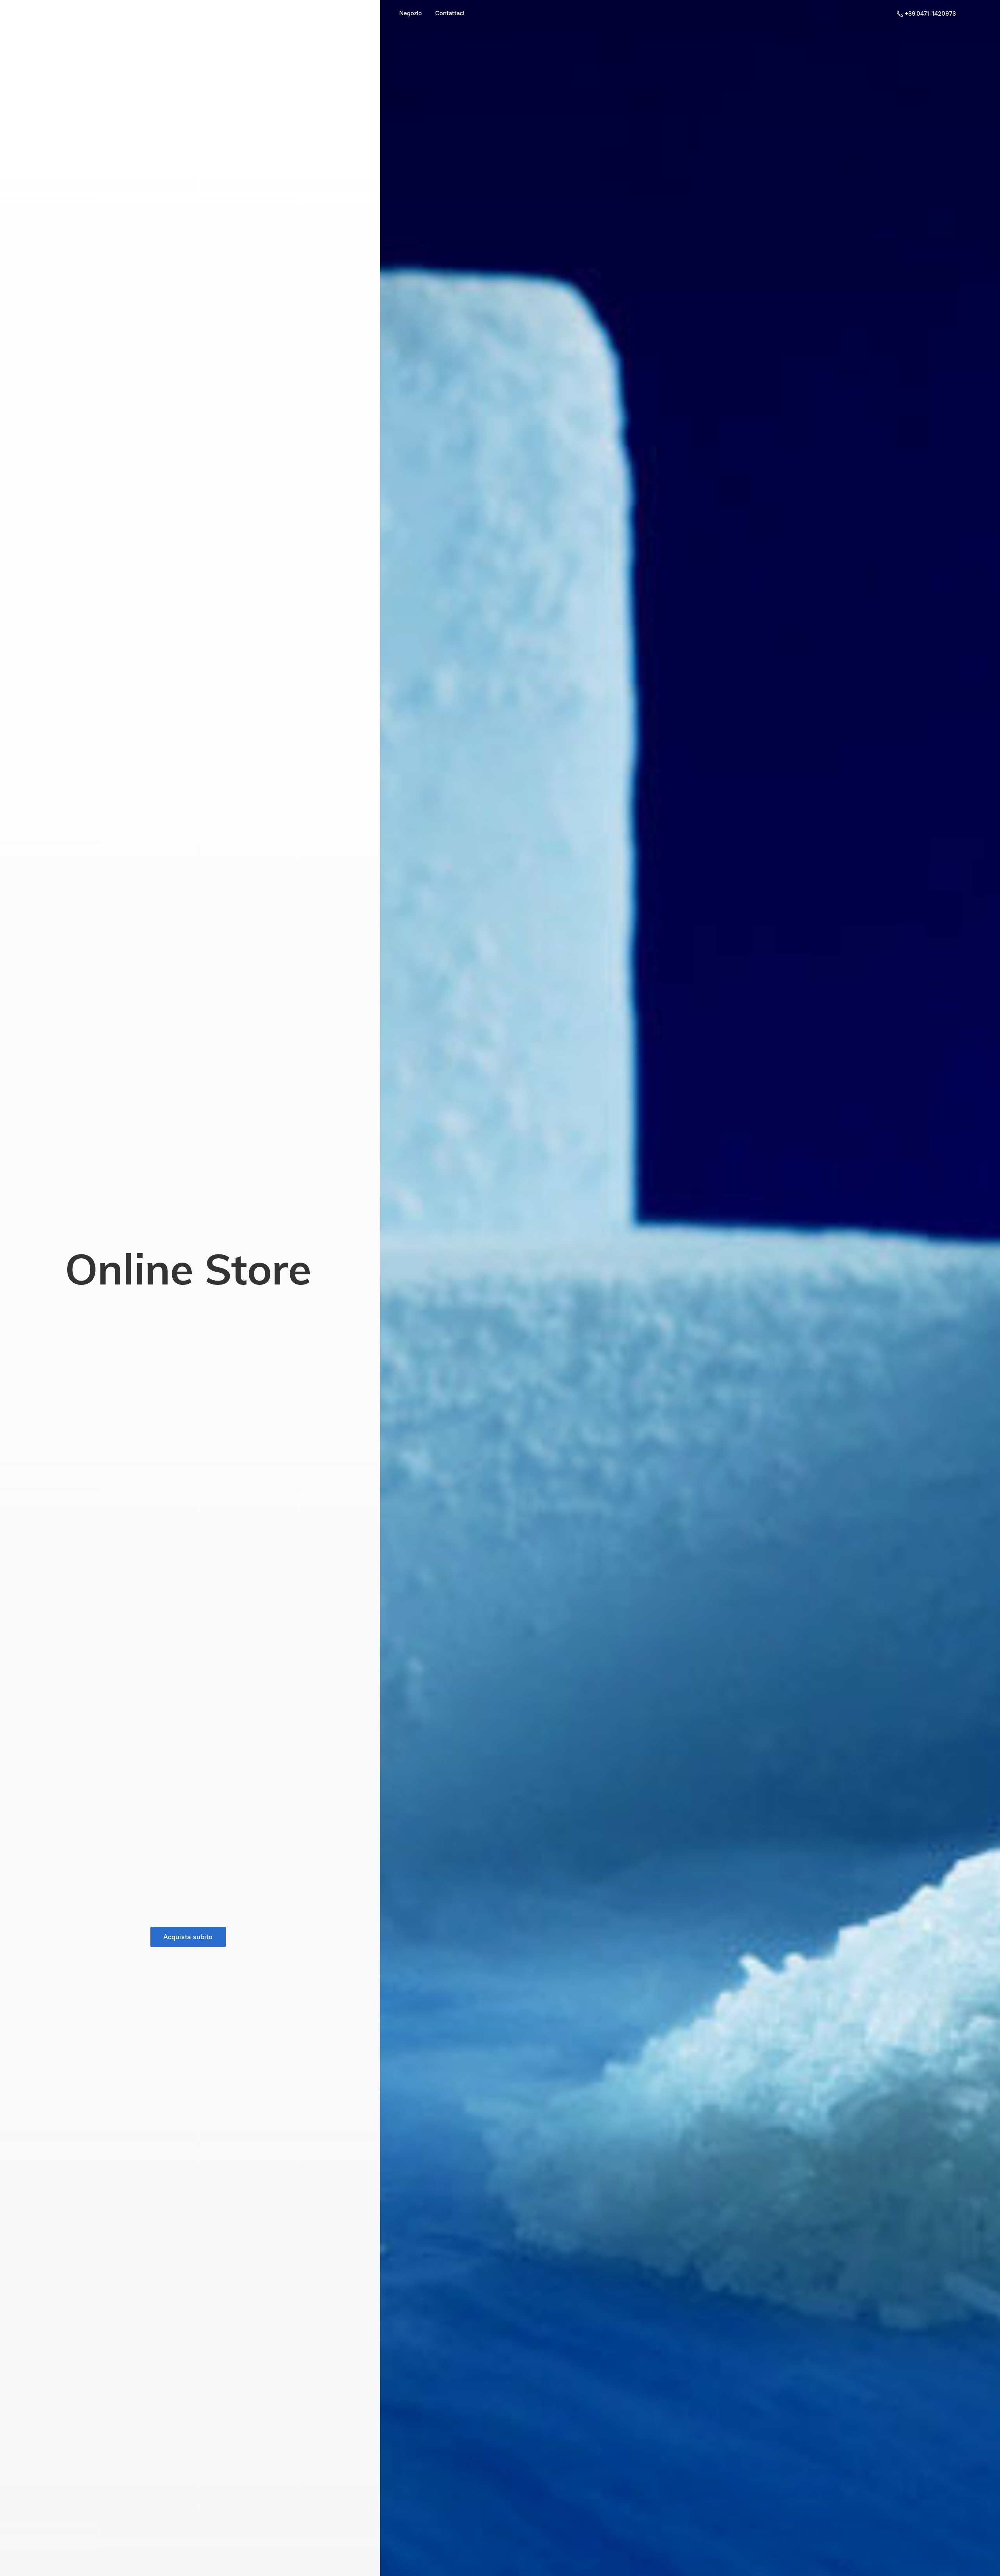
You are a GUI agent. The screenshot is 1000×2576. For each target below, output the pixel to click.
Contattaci (450, 13)
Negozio (411, 13)
